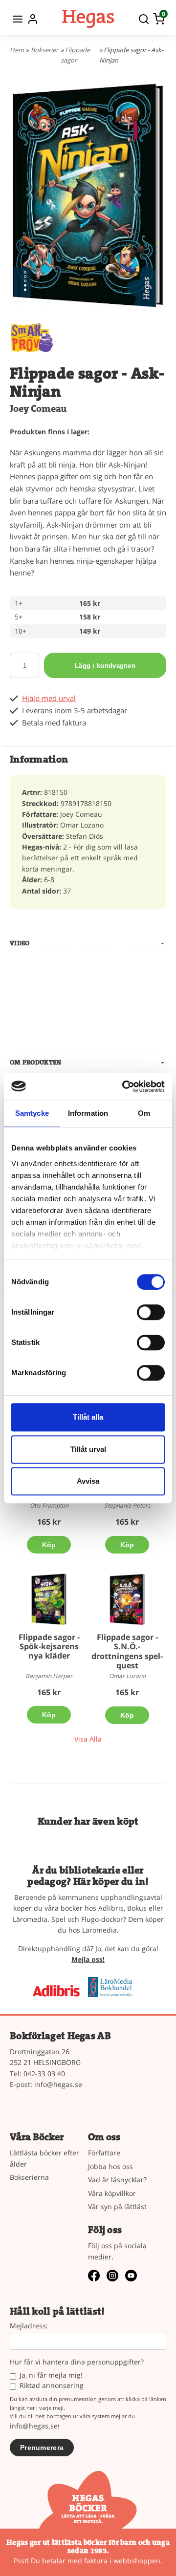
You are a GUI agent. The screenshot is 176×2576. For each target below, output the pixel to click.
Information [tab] (88, 1113)
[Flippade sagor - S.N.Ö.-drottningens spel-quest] (127, 1599)
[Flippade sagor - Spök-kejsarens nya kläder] (49, 1599)
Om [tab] (144, 1113)
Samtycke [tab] (32, 1113)
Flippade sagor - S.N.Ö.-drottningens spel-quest (127, 1651)
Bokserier (44, 50)
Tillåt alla (88, 1417)
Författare (104, 2153)
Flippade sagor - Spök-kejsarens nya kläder (49, 1646)
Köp (49, 1545)
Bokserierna (29, 2177)
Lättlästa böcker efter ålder (44, 2158)
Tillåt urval (88, 1449)
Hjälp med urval (49, 698)
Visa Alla (88, 1739)
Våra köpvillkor (112, 2193)
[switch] (151, 1312)
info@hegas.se (58, 2084)
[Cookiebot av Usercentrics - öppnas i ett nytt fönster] (124, 1086)
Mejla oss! (88, 1959)
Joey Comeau (38, 409)
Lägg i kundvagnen (105, 666)
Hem (17, 50)
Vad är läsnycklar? (117, 2180)
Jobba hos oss (110, 2166)
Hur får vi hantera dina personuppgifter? (77, 2362)
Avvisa (88, 1481)
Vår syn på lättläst (117, 2206)
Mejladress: (29, 2326)
